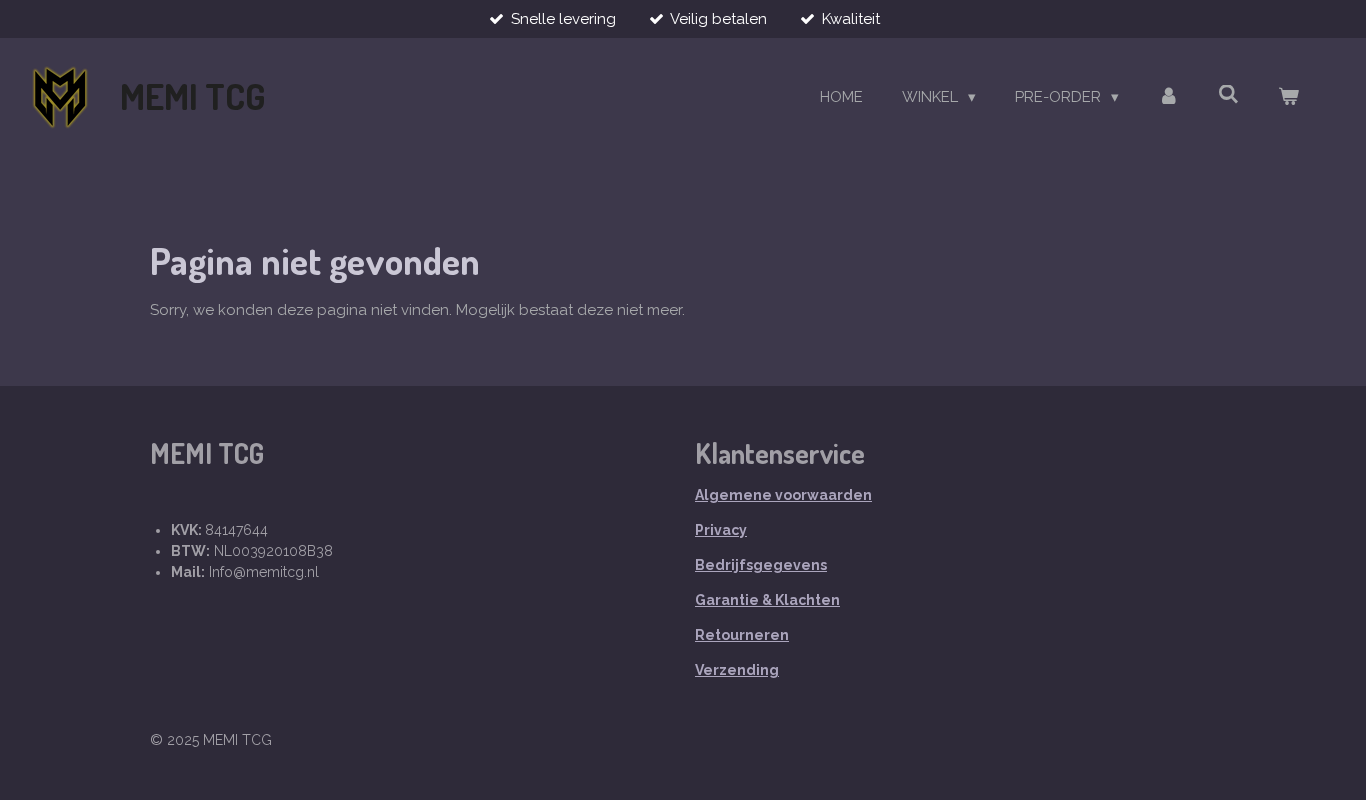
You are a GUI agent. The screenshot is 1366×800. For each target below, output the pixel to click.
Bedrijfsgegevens (761, 565)
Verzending (737, 670)
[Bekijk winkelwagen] (1288, 97)
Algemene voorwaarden (783, 495)
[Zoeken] (1228, 95)
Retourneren (742, 635)
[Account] (1168, 97)
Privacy (721, 530)
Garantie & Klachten (767, 600)
